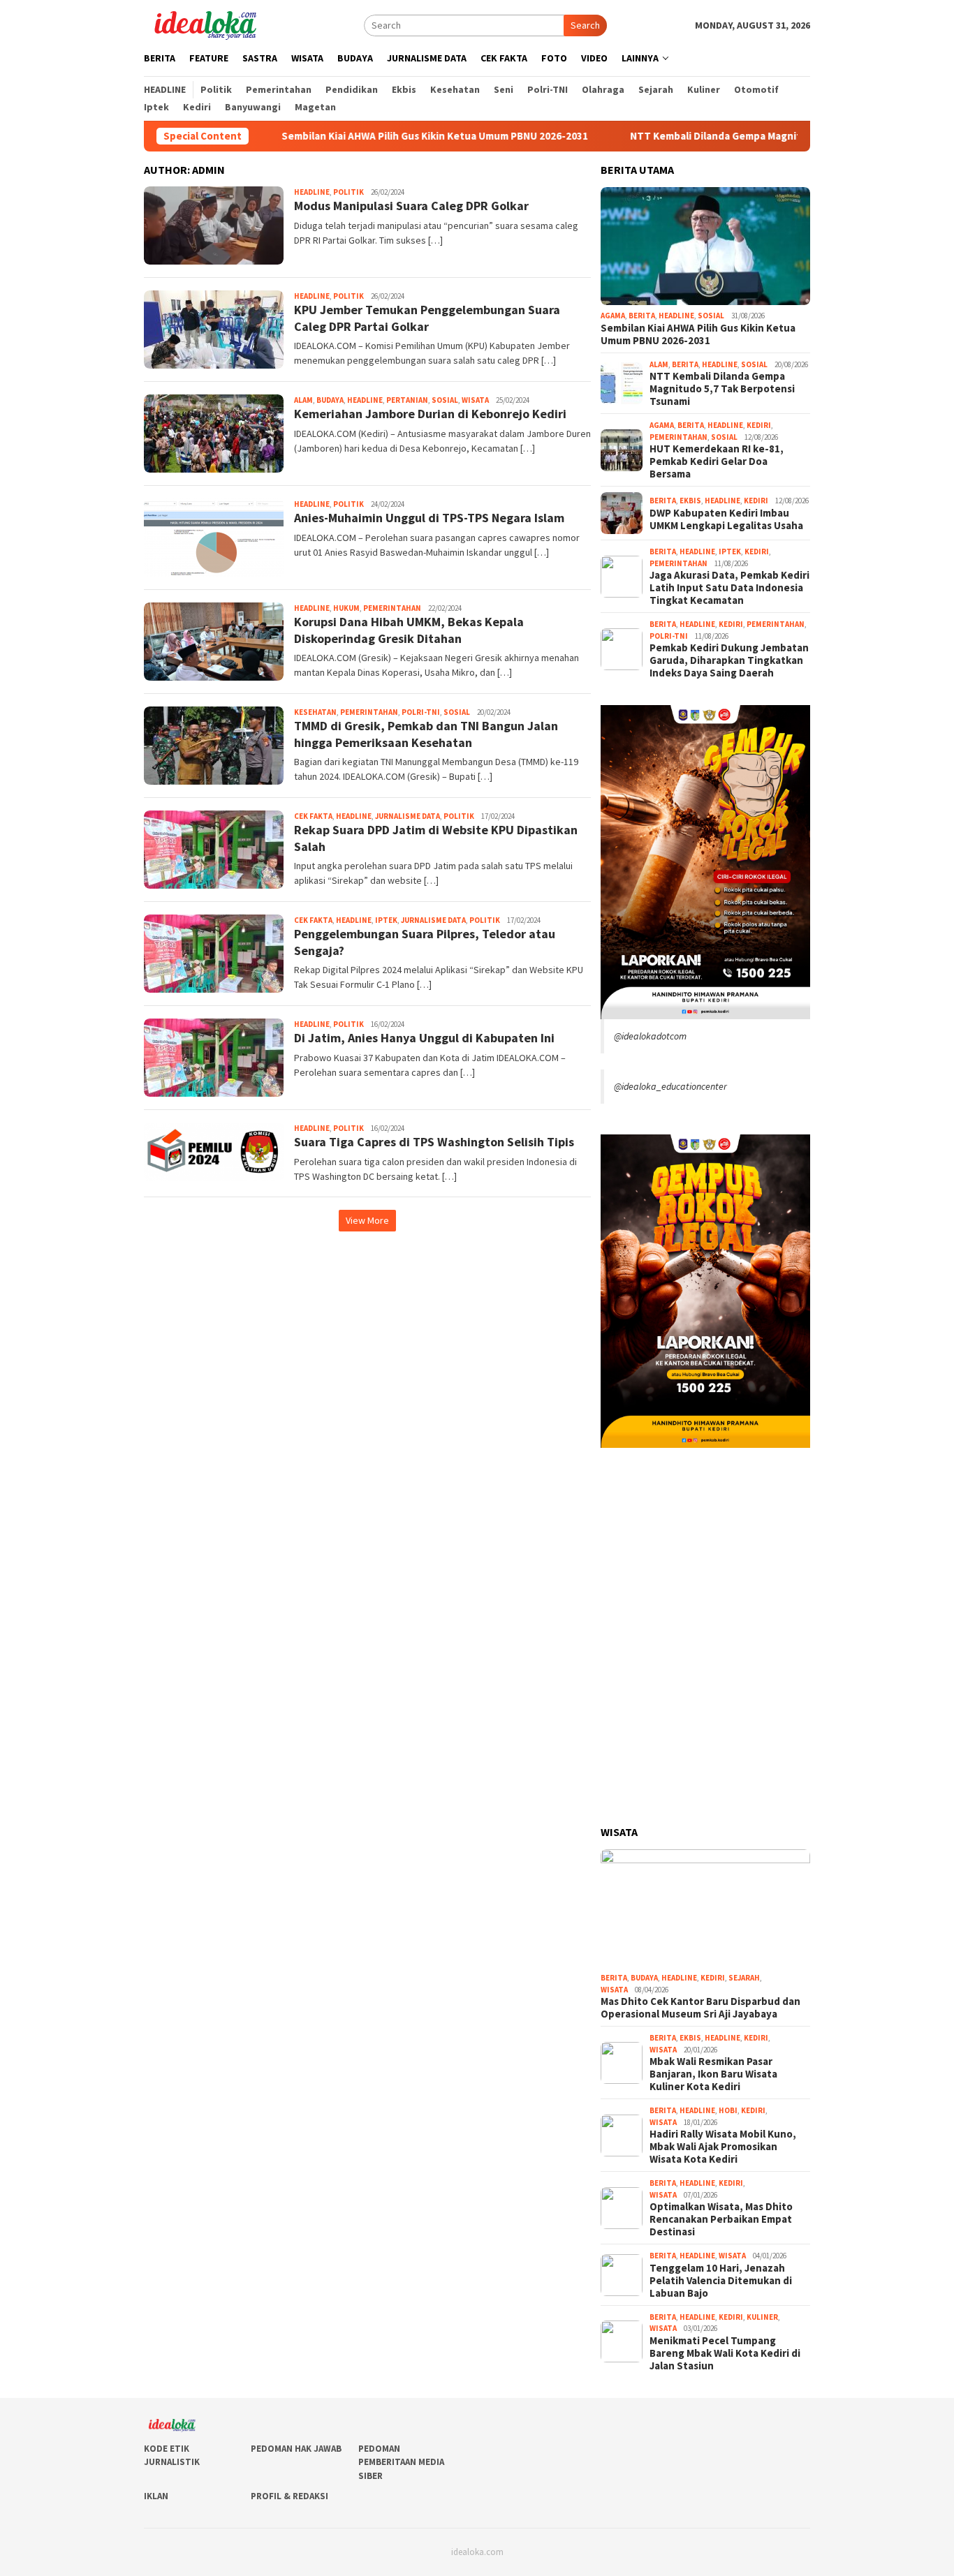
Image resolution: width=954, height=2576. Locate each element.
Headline (312, 192)
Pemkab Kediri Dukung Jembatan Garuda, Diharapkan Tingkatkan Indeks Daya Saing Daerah (729, 660)
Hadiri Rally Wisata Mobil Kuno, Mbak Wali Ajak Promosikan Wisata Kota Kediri (723, 2147)
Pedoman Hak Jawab (296, 2449)
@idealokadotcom (650, 1036)
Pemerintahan (392, 608)
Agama (613, 316)
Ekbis (690, 501)
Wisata (475, 400)
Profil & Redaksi (289, 2496)
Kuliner (762, 2317)
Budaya (330, 400)
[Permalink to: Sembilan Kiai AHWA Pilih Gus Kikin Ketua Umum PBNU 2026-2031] (705, 246)
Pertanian (407, 400)
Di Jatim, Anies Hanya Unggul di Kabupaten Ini (424, 1038)
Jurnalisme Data (408, 816)
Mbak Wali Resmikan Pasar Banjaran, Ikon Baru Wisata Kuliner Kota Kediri (713, 2074)
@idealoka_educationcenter (670, 1086)
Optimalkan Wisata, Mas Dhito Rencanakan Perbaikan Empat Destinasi (721, 2219)
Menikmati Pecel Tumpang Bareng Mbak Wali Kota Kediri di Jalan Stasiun (725, 2353)
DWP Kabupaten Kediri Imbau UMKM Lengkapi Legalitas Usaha (726, 519)
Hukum (346, 608)
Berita (642, 316)
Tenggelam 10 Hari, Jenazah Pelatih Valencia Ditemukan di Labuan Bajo (721, 2281)
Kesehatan (315, 712)
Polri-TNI (421, 712)
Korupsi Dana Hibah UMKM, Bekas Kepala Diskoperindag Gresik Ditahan (409, 630)
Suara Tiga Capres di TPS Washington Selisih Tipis (434, 1142)
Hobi (728, 2110)
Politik (348, 192)
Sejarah (744, 1978)
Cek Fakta (313, 816)
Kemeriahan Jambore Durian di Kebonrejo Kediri (430, 414)
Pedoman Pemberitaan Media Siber (401, 2462)
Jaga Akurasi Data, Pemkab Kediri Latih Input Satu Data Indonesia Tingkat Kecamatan (729, 588)
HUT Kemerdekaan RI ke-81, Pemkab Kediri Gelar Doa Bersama (717, 461)
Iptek (386, 920)
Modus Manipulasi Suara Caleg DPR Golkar (411, 206)
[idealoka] (205, 24)
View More (367, 1220)
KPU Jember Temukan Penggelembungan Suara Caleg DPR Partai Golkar (427, 318)
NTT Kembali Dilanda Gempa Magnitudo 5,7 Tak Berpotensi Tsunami (720, 136)
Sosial (445, 400)
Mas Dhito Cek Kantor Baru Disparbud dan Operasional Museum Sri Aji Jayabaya (700, 2008)
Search (585, 25)
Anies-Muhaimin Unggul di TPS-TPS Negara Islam (429, 518)
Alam (303, 400)
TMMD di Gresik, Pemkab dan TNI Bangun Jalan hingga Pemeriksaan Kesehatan (426, 734)
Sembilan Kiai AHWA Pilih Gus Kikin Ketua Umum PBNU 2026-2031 (362, 136)
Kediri (759, 425)
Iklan (156, 2496)
